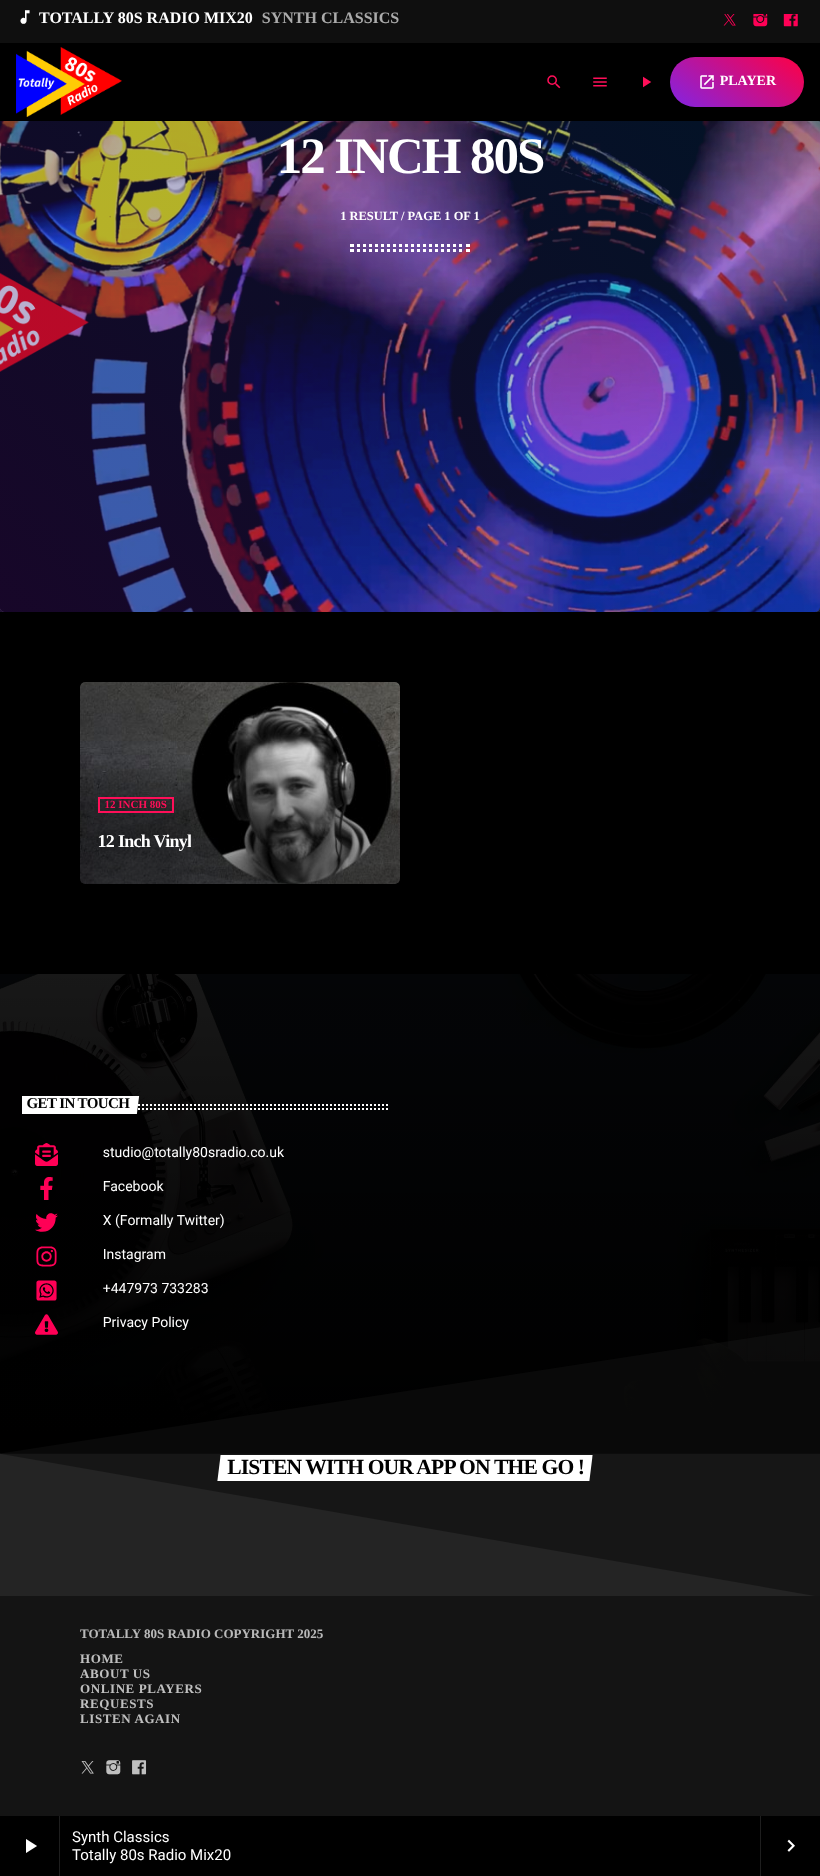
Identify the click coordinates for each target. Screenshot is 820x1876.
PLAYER (737, 82)
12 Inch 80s (136, 805)
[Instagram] (760, 21)
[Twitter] (730, 21)
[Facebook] (791, 21)
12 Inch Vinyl (145, 841)
